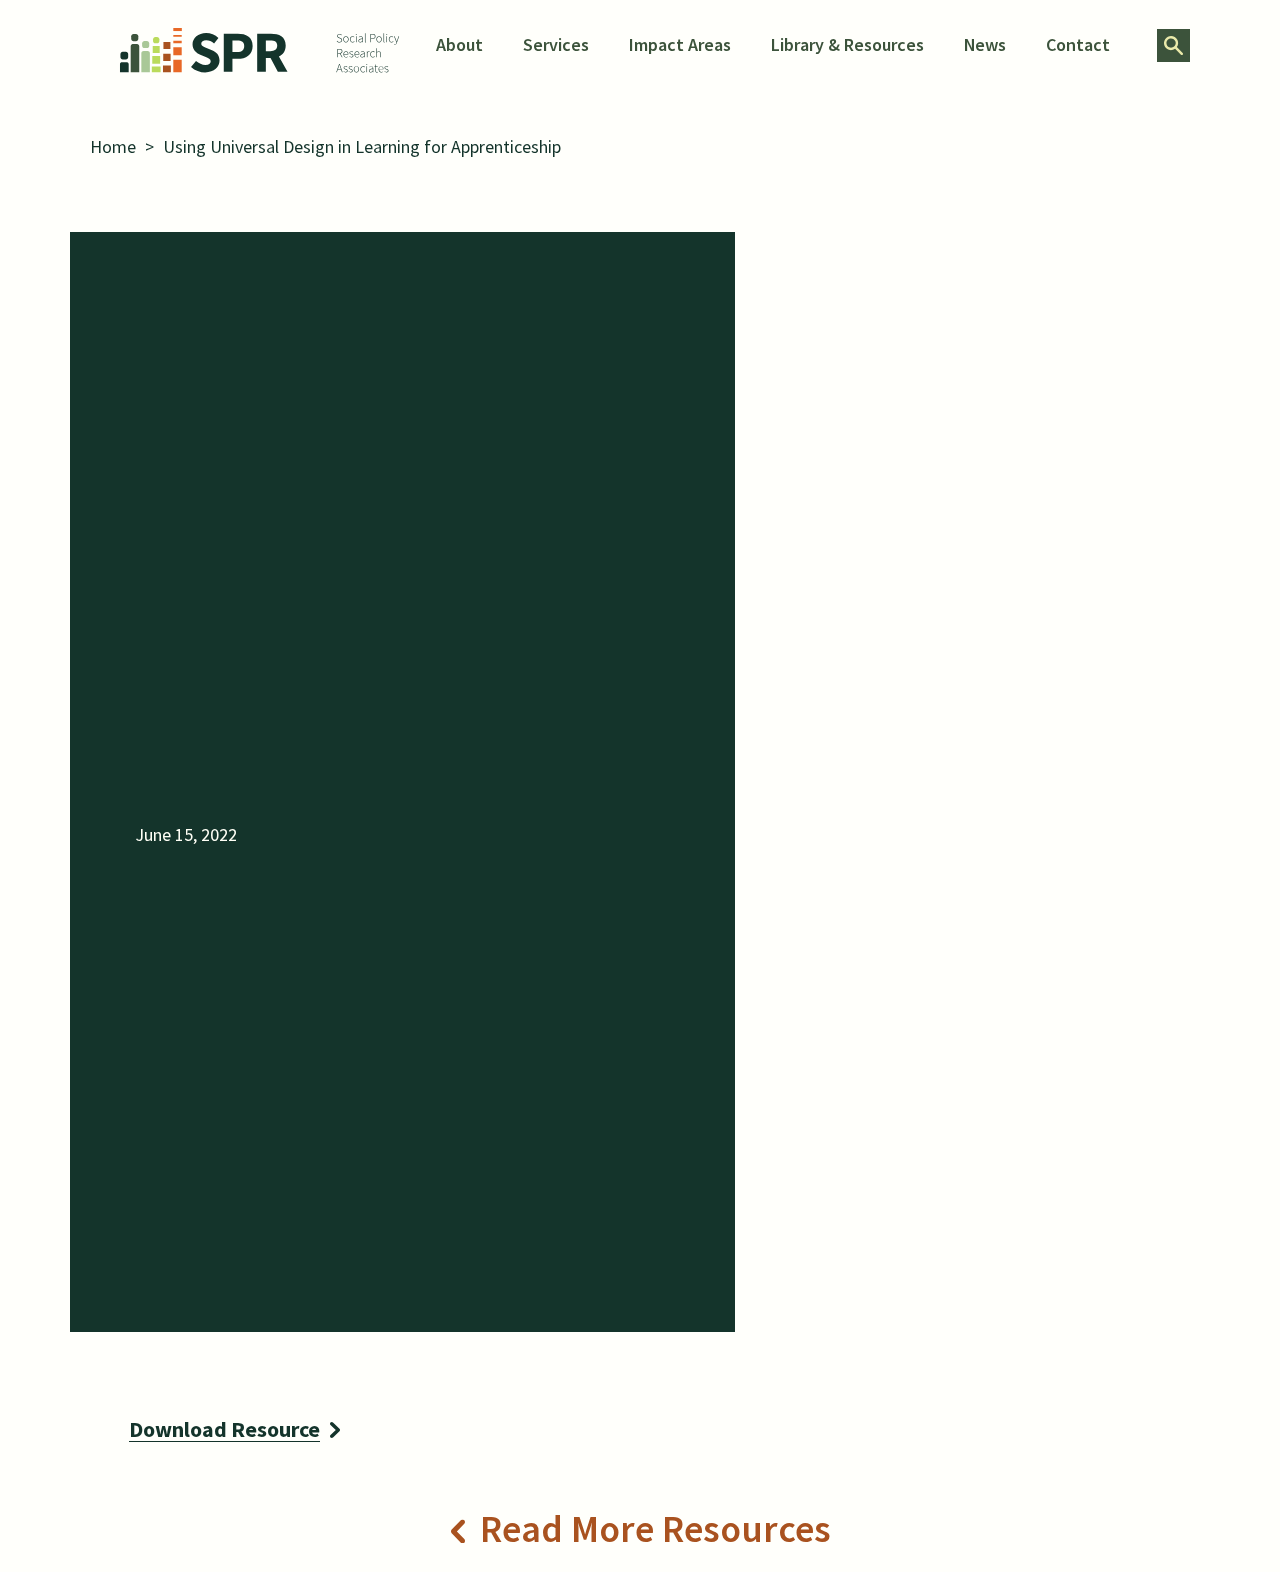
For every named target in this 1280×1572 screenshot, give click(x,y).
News (985, 44)
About (459, 44)
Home (113, 146)
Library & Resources (847, 44)
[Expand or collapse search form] (1173, 45)
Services (556, 44)
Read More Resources (655, 1528)
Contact (1078, 44)
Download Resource (224, 1429)
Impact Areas (680, 44)
